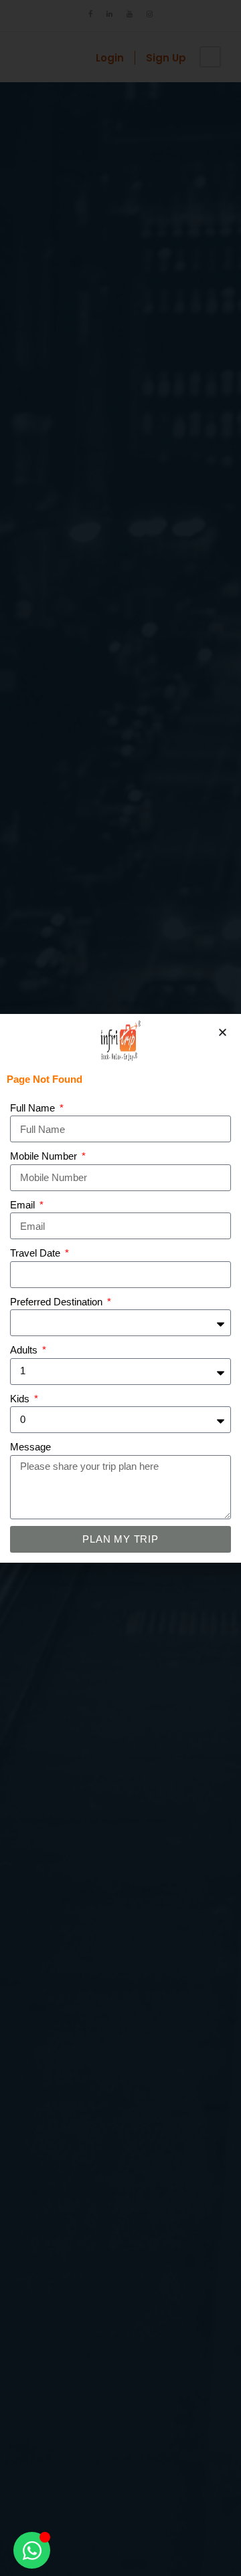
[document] (120, 1288)
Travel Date (36, 1253)
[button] (223, 1032)
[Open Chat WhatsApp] (32, 2550)
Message (30, 1447)
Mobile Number (45, 1156)
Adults (25, 1350)
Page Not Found (45, 1079)
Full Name (34, 1108)
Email (24, 1205)
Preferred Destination (58, 1302)
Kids (21, 1399)
